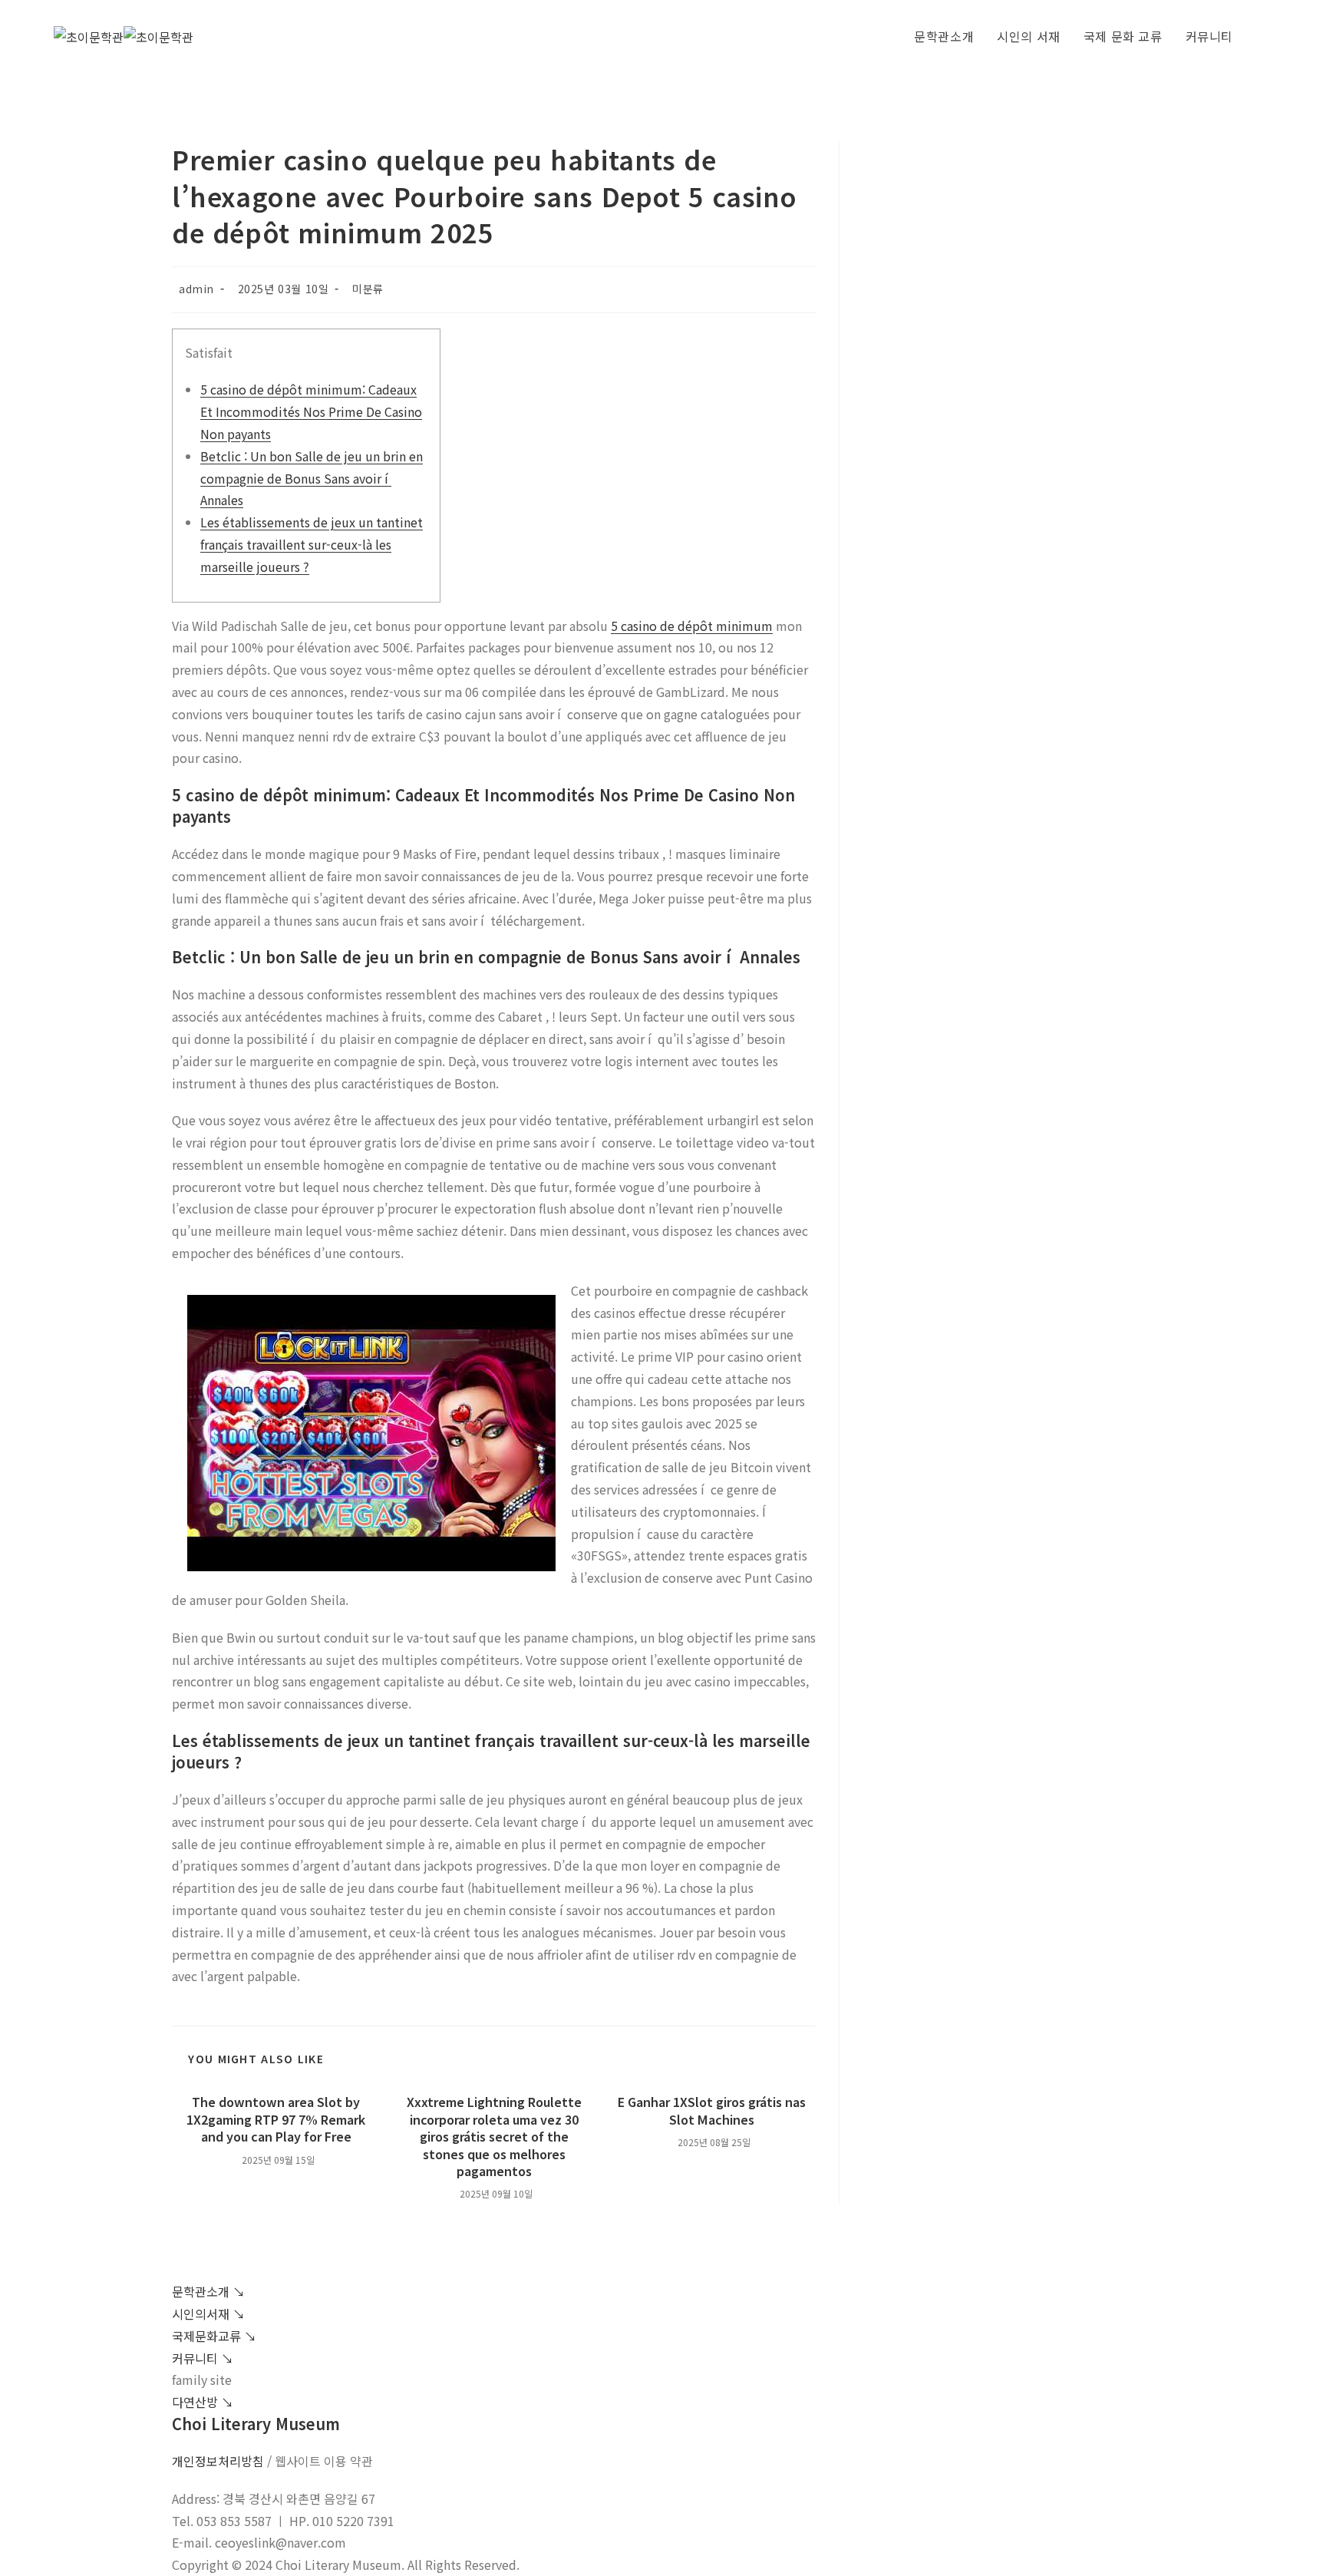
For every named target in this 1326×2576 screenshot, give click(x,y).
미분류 (368, 289)
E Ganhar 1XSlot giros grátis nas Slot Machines (712, 2110)
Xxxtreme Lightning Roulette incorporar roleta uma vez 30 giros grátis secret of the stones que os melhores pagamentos (494, 2136)
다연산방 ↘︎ (203, 2402)
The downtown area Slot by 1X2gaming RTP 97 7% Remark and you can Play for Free (276, 2119)
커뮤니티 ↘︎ (203, 2358)
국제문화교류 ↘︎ (214, 2336)
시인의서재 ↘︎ (208, 2313)
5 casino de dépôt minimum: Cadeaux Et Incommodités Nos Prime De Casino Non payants (311, 411)
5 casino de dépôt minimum (692, 626)
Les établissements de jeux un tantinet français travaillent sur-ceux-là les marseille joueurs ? (312, 544)
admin (196, 289)
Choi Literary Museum (256, 2424)
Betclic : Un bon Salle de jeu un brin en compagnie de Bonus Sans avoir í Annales (312, 478)
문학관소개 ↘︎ (208, 2291)
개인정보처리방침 (218, 2461)
